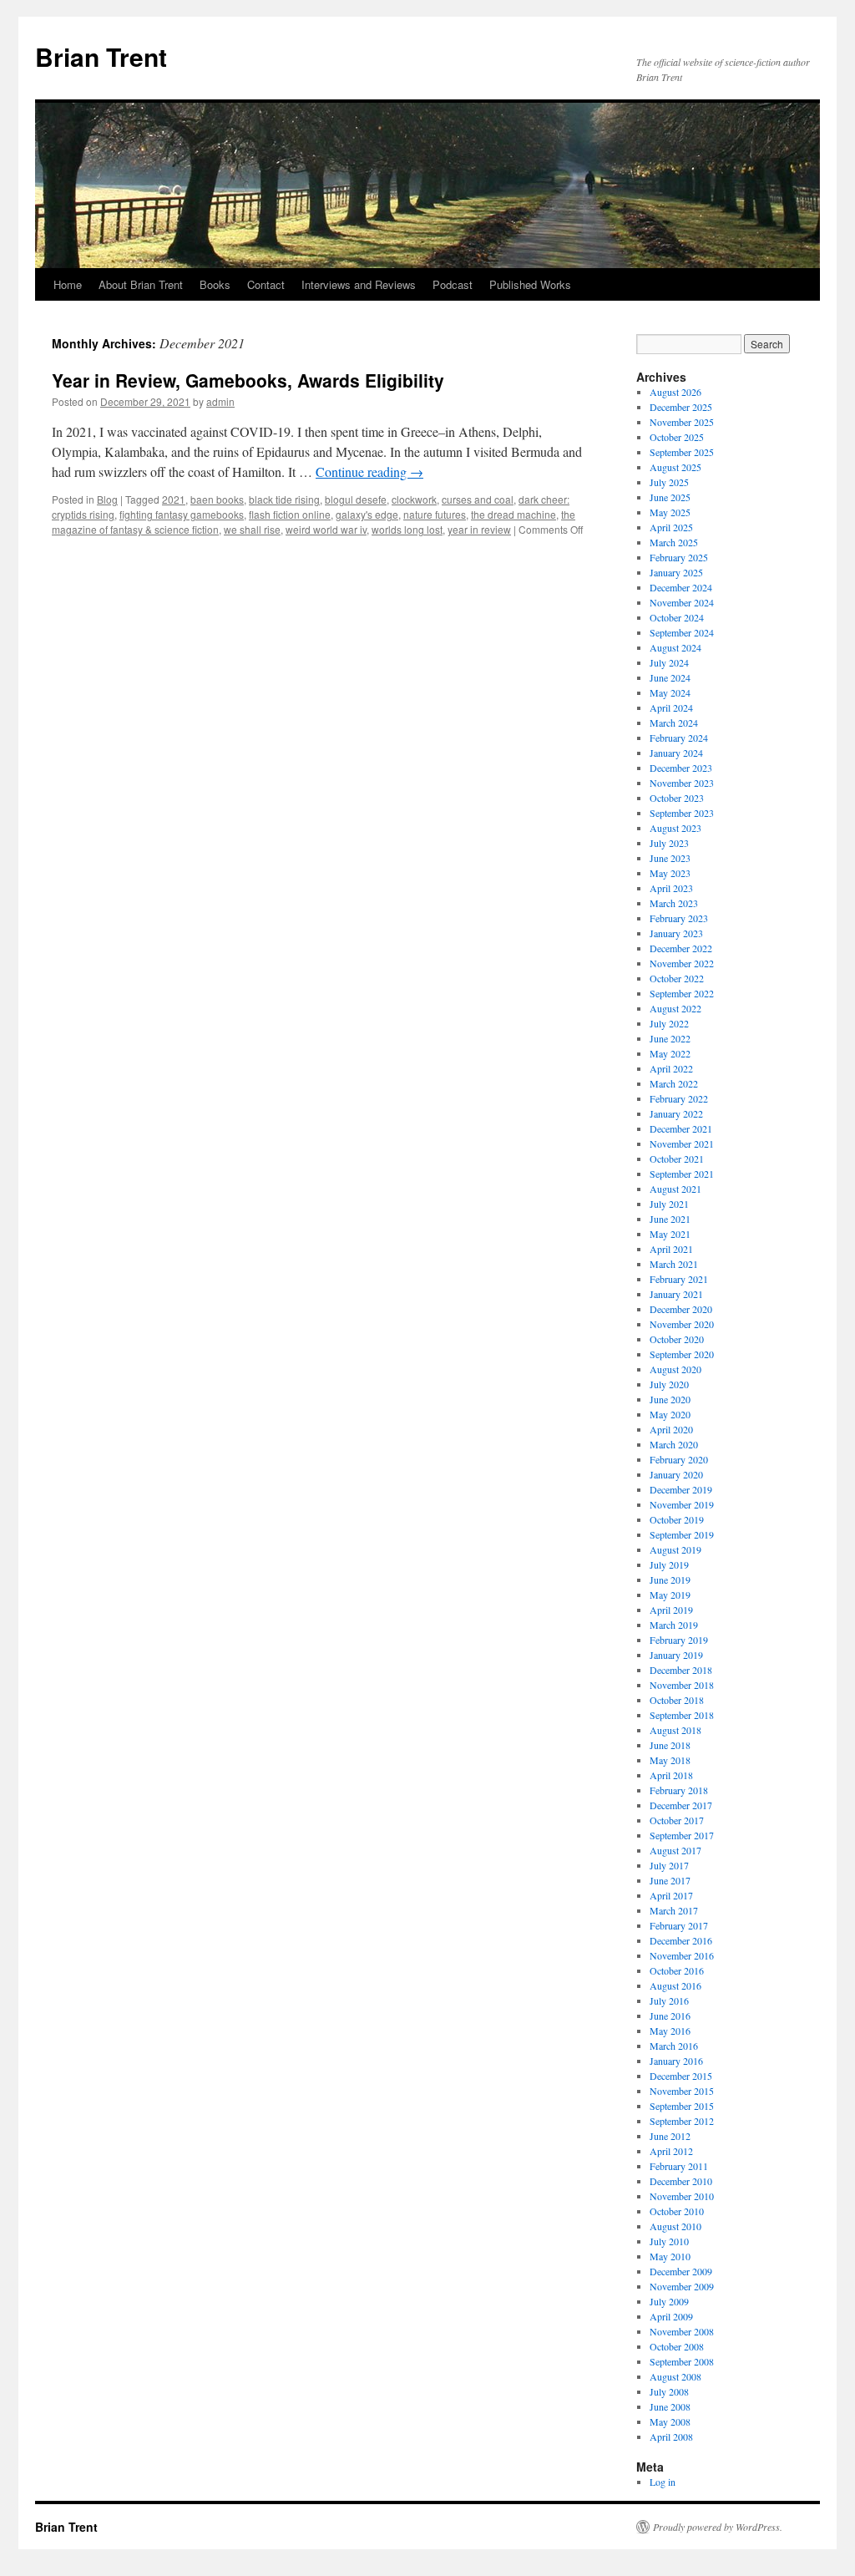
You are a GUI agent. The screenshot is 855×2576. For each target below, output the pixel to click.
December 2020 (681, 1309)
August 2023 (675, 828)
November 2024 (682, 602)
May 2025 (670, 512)
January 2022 (676, 1113)
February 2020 (679, 1459)
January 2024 (676, 753)
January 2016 (676, 2061)
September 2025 (682, 452)
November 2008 (682, 2331)
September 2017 (682, 1835)
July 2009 (669, 2301)
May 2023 (670, 873)
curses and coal (478, 499)
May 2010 (670, 2256)
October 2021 (677, 1159)
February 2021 (679, 1279)
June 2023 (670, 858)
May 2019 (670, 1595)
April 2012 (671, 2151)
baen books (217, 499)
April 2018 (671, 1775)
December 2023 (681, 768)
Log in (663, 2482)
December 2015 (681, 2076)
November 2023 (682, 783)
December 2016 (681, 1940)
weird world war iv (326, 529)
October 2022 (677, 978)
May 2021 (670, 1234)
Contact (266, 284)
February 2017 (679, 1925)
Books (215, 284)
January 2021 (676, 1294)
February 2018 (679, 1790)
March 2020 (674, 1444)
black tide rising (284, 499)
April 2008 (671, 2437)
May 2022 (670, 1053)
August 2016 (675, 1985)
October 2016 (677, 1970)
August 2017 (675, 1850)
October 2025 (677, 437)
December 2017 (681, 1805)
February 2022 (679, 1098)
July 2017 (669, 1865)
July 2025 (669, 482)
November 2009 (682, 2286)
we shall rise (252, 529)
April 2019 (671, 1610)
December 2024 (681, 587)
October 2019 (677, 1519)
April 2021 (671, 1249)
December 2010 (681, 2181)
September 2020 (682, 1354)
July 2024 (669, 662)
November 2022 (682, 963)
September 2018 (682, 1715)
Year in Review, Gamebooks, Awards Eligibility (248, 380)
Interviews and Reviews (359, 284)
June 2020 (670, 1399)
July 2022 (669, 1023)
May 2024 (670, 692)
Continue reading (369, 472)
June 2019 (670, 1580)
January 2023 (676, 933)
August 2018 (675, 1730)
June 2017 (670, 1880)
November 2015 (682, 2091)
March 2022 (674, 1083)
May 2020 (670, 1414)
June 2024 (670, 677)
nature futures (435, 514)
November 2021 (682, 1143)
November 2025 (682, 422)
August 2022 (675, 1008)
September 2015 (682, 2106)
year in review (479, 529)
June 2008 (670, 2406)
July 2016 (669, 2000)
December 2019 (681, 1489)
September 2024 (682, 632)
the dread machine (514, 514)
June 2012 (670, 2136)
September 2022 (682, 993)
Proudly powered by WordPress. (718, 2527)
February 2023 (679, 918)
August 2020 (675, 1369)
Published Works (530, 284)
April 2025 (671, 527)
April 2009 (671, 2316)
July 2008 (669, 2391)
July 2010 (669, 2241)
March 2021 (674, 1264)
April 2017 (671, 1895)
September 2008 (682, 2361)
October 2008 (677, 2346)
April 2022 (671, 1068)
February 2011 (679, 2166)
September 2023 (682, 813)
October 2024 (677, 617)
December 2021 (681, 1128)
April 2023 (671, 888)
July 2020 (669, 1384)
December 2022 (681, 948)
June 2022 (670, 1038)
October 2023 (677, 798)
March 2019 (674, 1625)
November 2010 (682, 2196)
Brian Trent (101, 56)
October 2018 (677, 1700)
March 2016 (674, 2046)
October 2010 (677, 2211)
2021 (174, 499)
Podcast (453, 284)
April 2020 (671, 1429)
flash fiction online (290, 514)
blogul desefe (356, 499)
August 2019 (675, 1549)
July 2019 (669, 1564)
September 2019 (682, 1534)
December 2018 (681, 1670)
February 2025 (679, 557)
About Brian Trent (141, 284)
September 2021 (682, 1174)
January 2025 (676, 572)
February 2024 (679, 738)
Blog (107, 499)
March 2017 (674, 1910)
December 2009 (681, 2271)
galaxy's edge (367, 514)
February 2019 (679, 1640)
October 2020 (677, 1339)
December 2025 (681, 407)
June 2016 (670, 2016)
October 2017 (677, 1820)
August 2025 (675, 467)
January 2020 (676, 1474)
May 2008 (670, 2421)
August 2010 (675, 2226)
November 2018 (682, 1685)
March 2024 (674, 723)
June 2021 (670, 1219)
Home (68, 284)
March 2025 (674, 542)
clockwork (414, 499)
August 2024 (675, 647)
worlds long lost (407, 529)
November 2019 (682, 1504)
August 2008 (675, 2376)
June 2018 (670, 1745)
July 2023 (669, 843)
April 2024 (671, 707)
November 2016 (682, 1955)
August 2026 (675, 392)
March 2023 (674, 903)
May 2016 (670, 2031)
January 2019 (676, 1655)
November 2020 (682, 1324)
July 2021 (669, 1204)
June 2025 (670, 497)
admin (220, 401)
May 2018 (670, 1760)
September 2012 (682, 2121)
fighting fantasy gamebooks (182, 514)
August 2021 (675, 1189)
